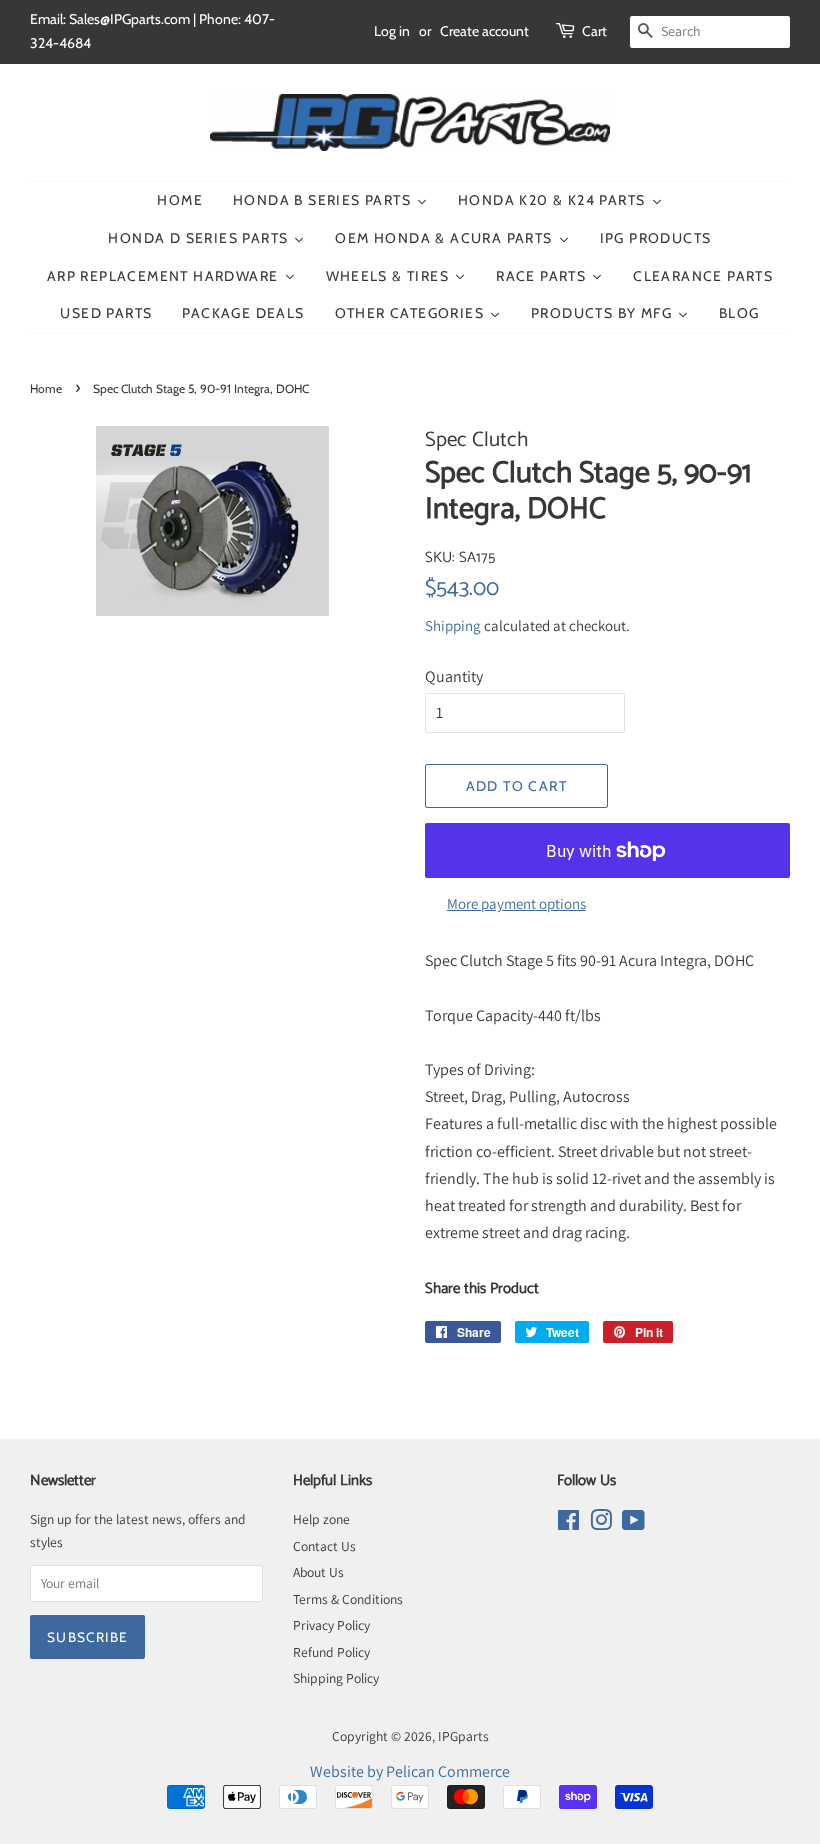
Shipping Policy (336, 1678)
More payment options (516, 903)
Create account (484, 31)
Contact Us (324, 1546)
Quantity (454, 676)
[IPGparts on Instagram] (601, 1524)
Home (46, 388)
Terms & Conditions (348, 1599)
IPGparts (463, 1736)
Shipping (453, 625)
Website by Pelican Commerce (410, 1771)
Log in (392, 31)
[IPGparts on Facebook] (568, 1524)
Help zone (321, 1519)
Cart (594, 31)
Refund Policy (331, 1652)
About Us (318, 1572)
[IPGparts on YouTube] (633, 1524)
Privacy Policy (331, 1625)
